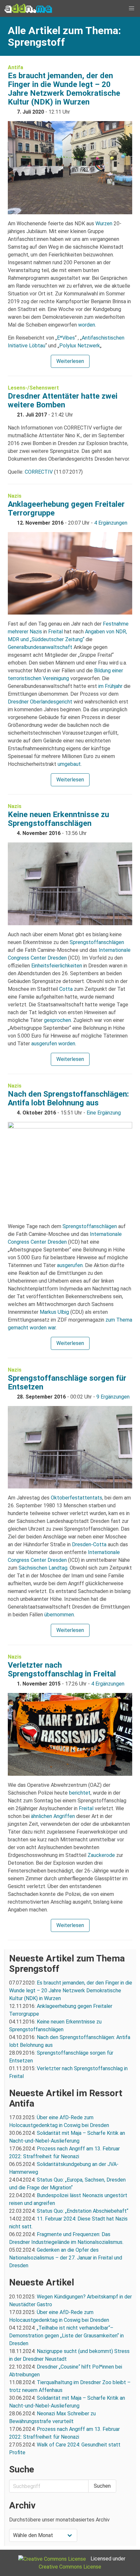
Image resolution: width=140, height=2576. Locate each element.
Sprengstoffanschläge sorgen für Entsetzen (67, 1382)
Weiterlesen (70, 361)
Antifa (15, 67)
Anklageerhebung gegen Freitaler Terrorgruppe (66, 509)
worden (87, 325)
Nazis (15, 496)
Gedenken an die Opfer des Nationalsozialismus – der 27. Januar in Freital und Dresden (66, 2258)
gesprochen (57, 1020)
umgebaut (69, 764)
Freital (56, 632)
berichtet (80, 1793)
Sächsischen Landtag (43, 1568)
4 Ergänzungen (111, 523)
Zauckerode (101, 1855)
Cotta (66, 989)
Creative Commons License (70, 2567)
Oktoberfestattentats (77, 1498)
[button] (132, 8)
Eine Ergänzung (104, 1113)
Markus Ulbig (54, 1312)
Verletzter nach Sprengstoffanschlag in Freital (62, 1669)
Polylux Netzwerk (80, 346)
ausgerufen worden (53, 1044)
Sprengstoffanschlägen (97, 942)
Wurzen (104, 224)
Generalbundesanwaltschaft (40, 647)
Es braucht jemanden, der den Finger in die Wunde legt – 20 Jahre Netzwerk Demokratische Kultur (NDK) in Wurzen (64, 89)
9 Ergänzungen (113, 1397)
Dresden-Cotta (89, 1544)
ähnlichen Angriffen (53, 1816)
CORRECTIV (39, 472)
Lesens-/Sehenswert (33, 388)
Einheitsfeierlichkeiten (57, 966)
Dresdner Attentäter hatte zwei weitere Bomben (63, 400)
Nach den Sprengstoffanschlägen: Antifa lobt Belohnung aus (68, 1098)
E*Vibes (66, 338)
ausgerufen (70, 1265)
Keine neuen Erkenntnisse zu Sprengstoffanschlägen (58, 819)
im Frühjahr (110, 686)
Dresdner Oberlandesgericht (40, 702)
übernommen (59, 1615)
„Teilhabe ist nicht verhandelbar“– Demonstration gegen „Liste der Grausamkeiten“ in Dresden (66, 2336)
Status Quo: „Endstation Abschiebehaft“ (83, 2211)
